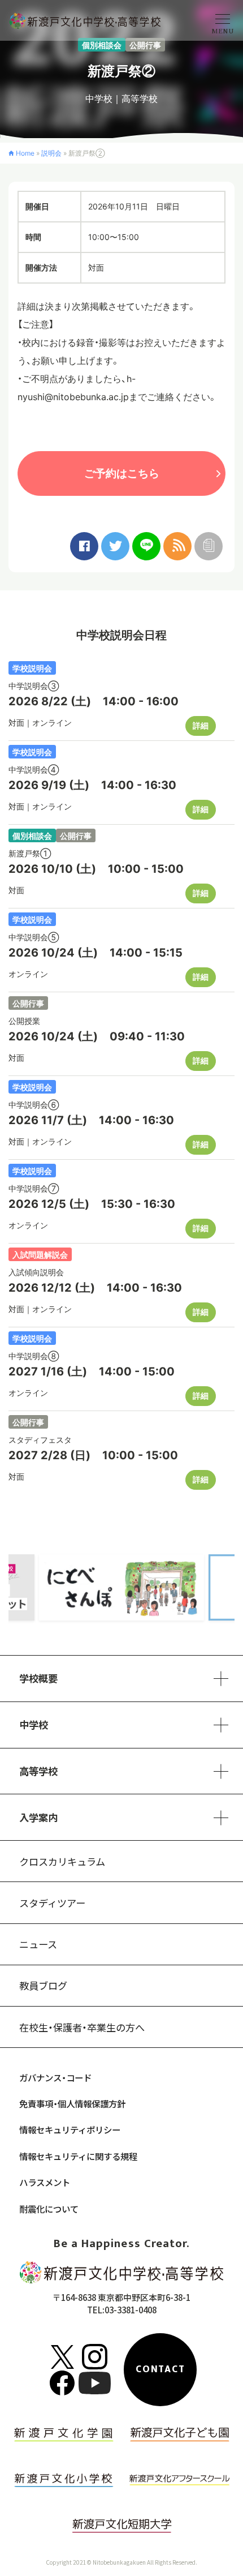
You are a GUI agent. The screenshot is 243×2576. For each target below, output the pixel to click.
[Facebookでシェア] (84, 546)
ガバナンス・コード (55, 2077)
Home (25, 153)
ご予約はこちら (122, 473)
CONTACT (160, 2369)
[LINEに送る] (146, 546)
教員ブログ (43, 1985)
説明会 (51, 153)
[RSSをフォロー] (177, 546)
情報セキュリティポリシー (70, 2129)
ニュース (38, 1944)
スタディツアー (52, 1903)
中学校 (99, 98)
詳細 (201, 725)
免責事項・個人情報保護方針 (72, 2103)
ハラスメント (45, 2182)
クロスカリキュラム (62, 1861)
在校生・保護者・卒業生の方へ (82, 2027)
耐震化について (49, 2209)
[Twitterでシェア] (115, 546)
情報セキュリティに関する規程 (78, 2156)
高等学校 (140, 98)
